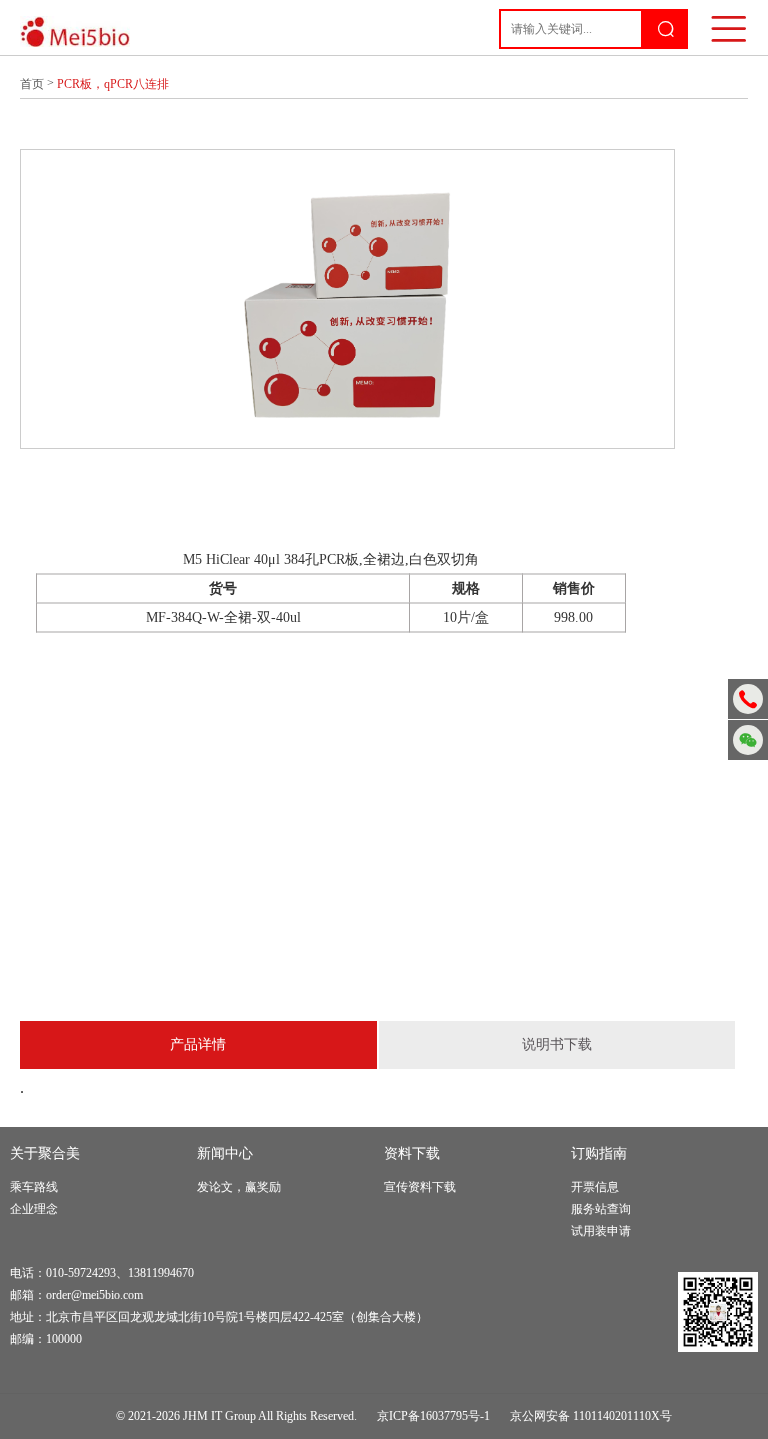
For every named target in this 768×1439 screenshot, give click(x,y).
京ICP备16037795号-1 (433, 1416)
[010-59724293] (748, 699)
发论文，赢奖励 (239, 1187)
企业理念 (34, 1209)
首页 (32, 84)
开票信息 (595, 1187)
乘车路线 (34, 1187)
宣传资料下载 (420, 1187)
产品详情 (198, 1044)
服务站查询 (601, 1209)
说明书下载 (557, 1044)
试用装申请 (601, 1231)
